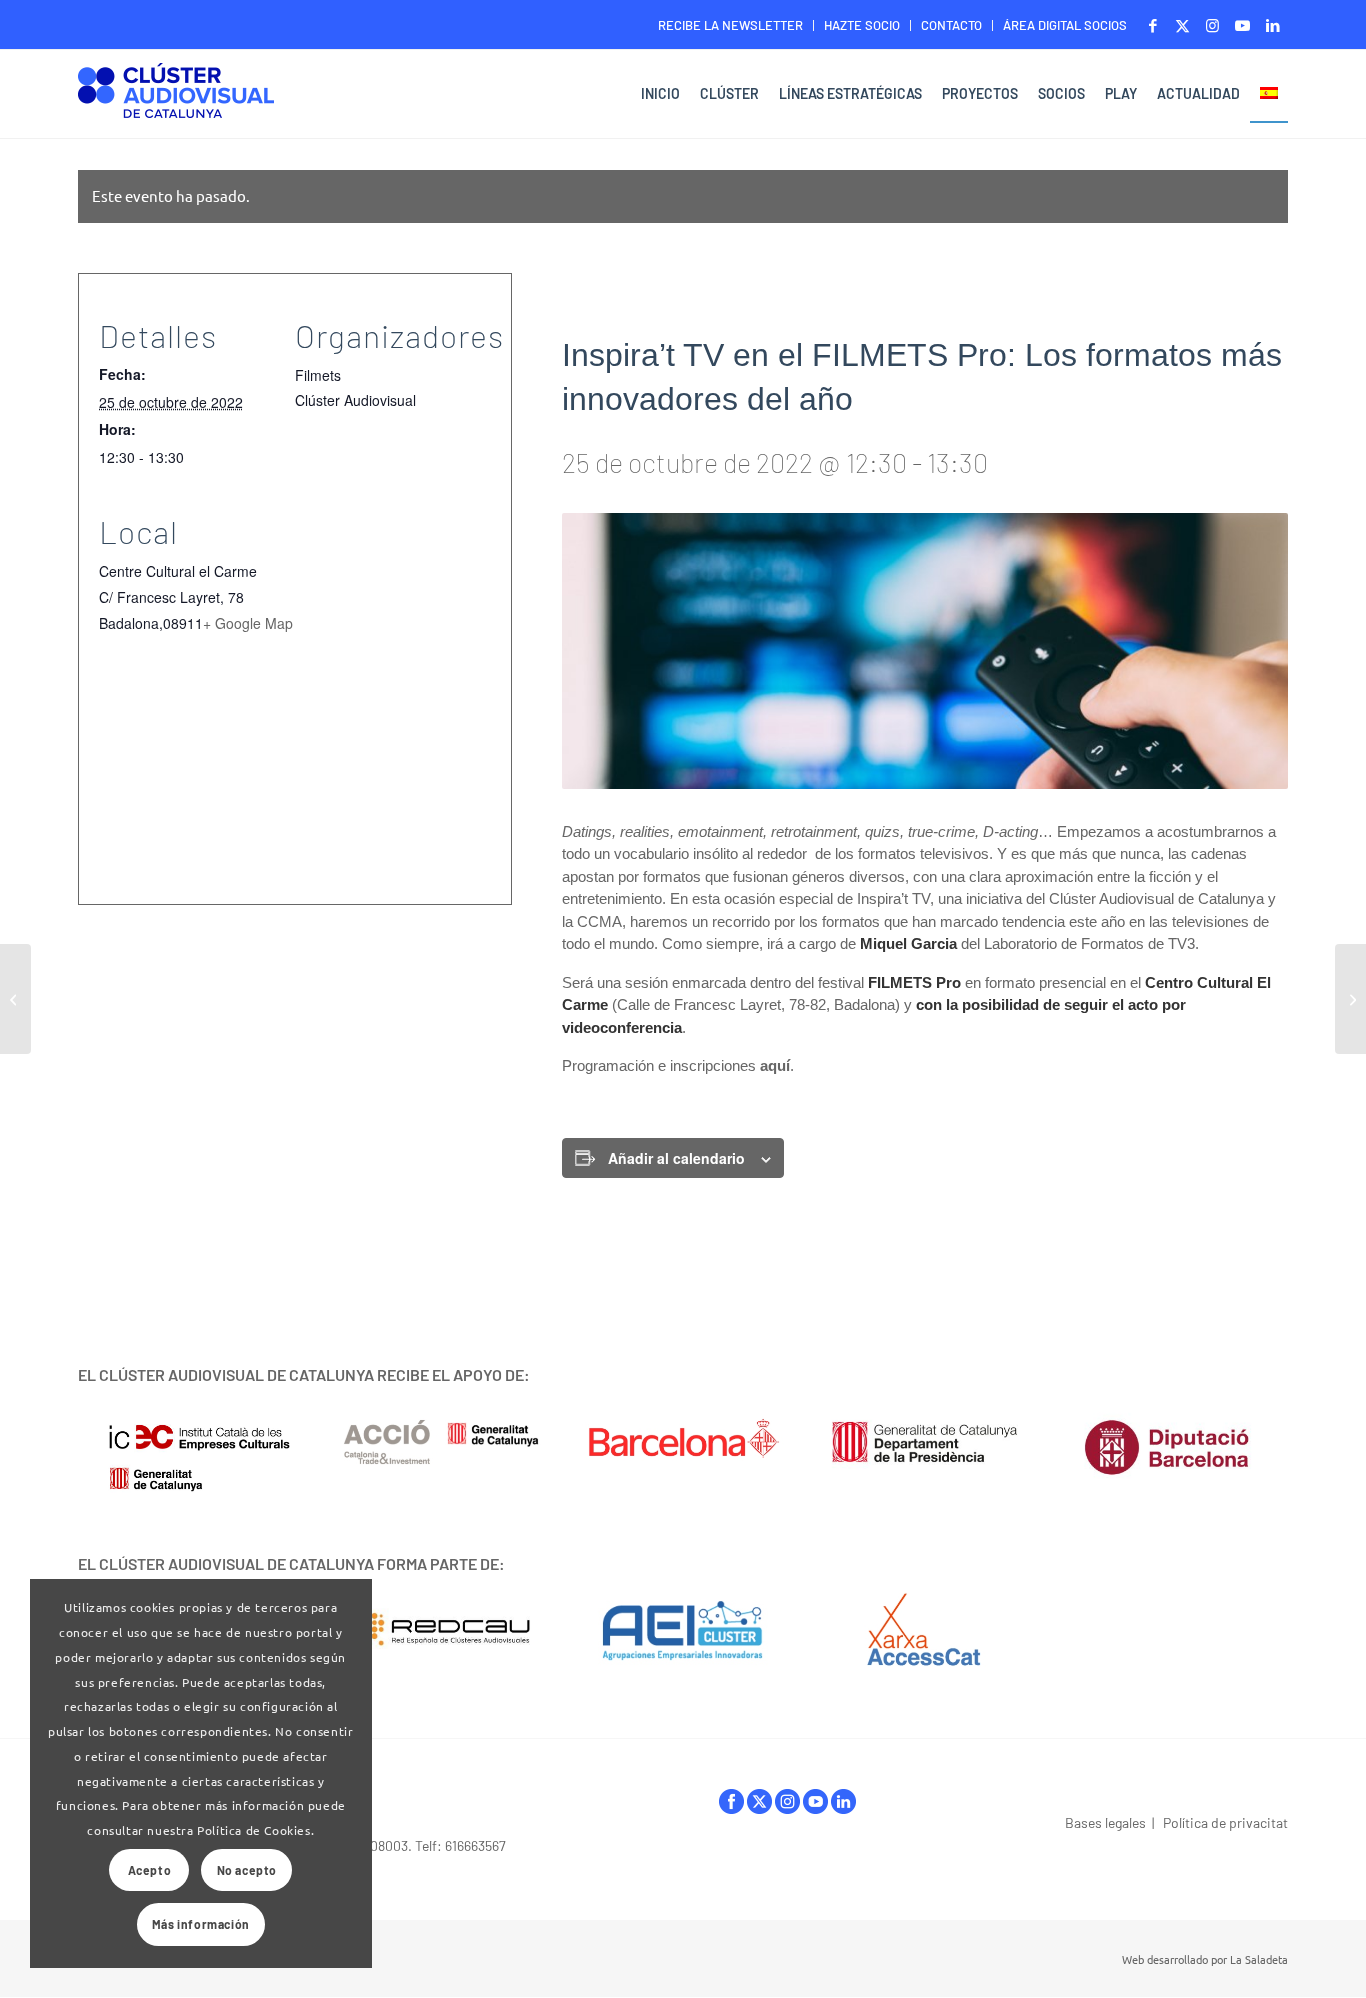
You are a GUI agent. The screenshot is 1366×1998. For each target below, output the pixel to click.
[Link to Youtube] (1242, 25)
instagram (787, 1806)
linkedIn (843, 1806)
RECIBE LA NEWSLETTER (730, 25)
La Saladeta (1259, 1959)
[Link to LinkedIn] (1273, 25)
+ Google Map (248, 623)
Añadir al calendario (676, 1158)
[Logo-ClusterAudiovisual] (176, 96)
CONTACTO (951, 25)
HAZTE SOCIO (862, 25)
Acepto (150, 1870)
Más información (201, 1924)
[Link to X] (1182, 25)
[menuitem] (731, 25)
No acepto (247, 1870)
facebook (731, 1806)
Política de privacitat (1225, 1822)
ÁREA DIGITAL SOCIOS (1065, 25)
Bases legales (1105, 1822)
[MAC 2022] (15, 999)
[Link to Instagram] (1212, 25)
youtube (815, 1806)
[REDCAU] (441, 1630)
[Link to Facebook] (1152, 25)
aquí (775, 1065)
